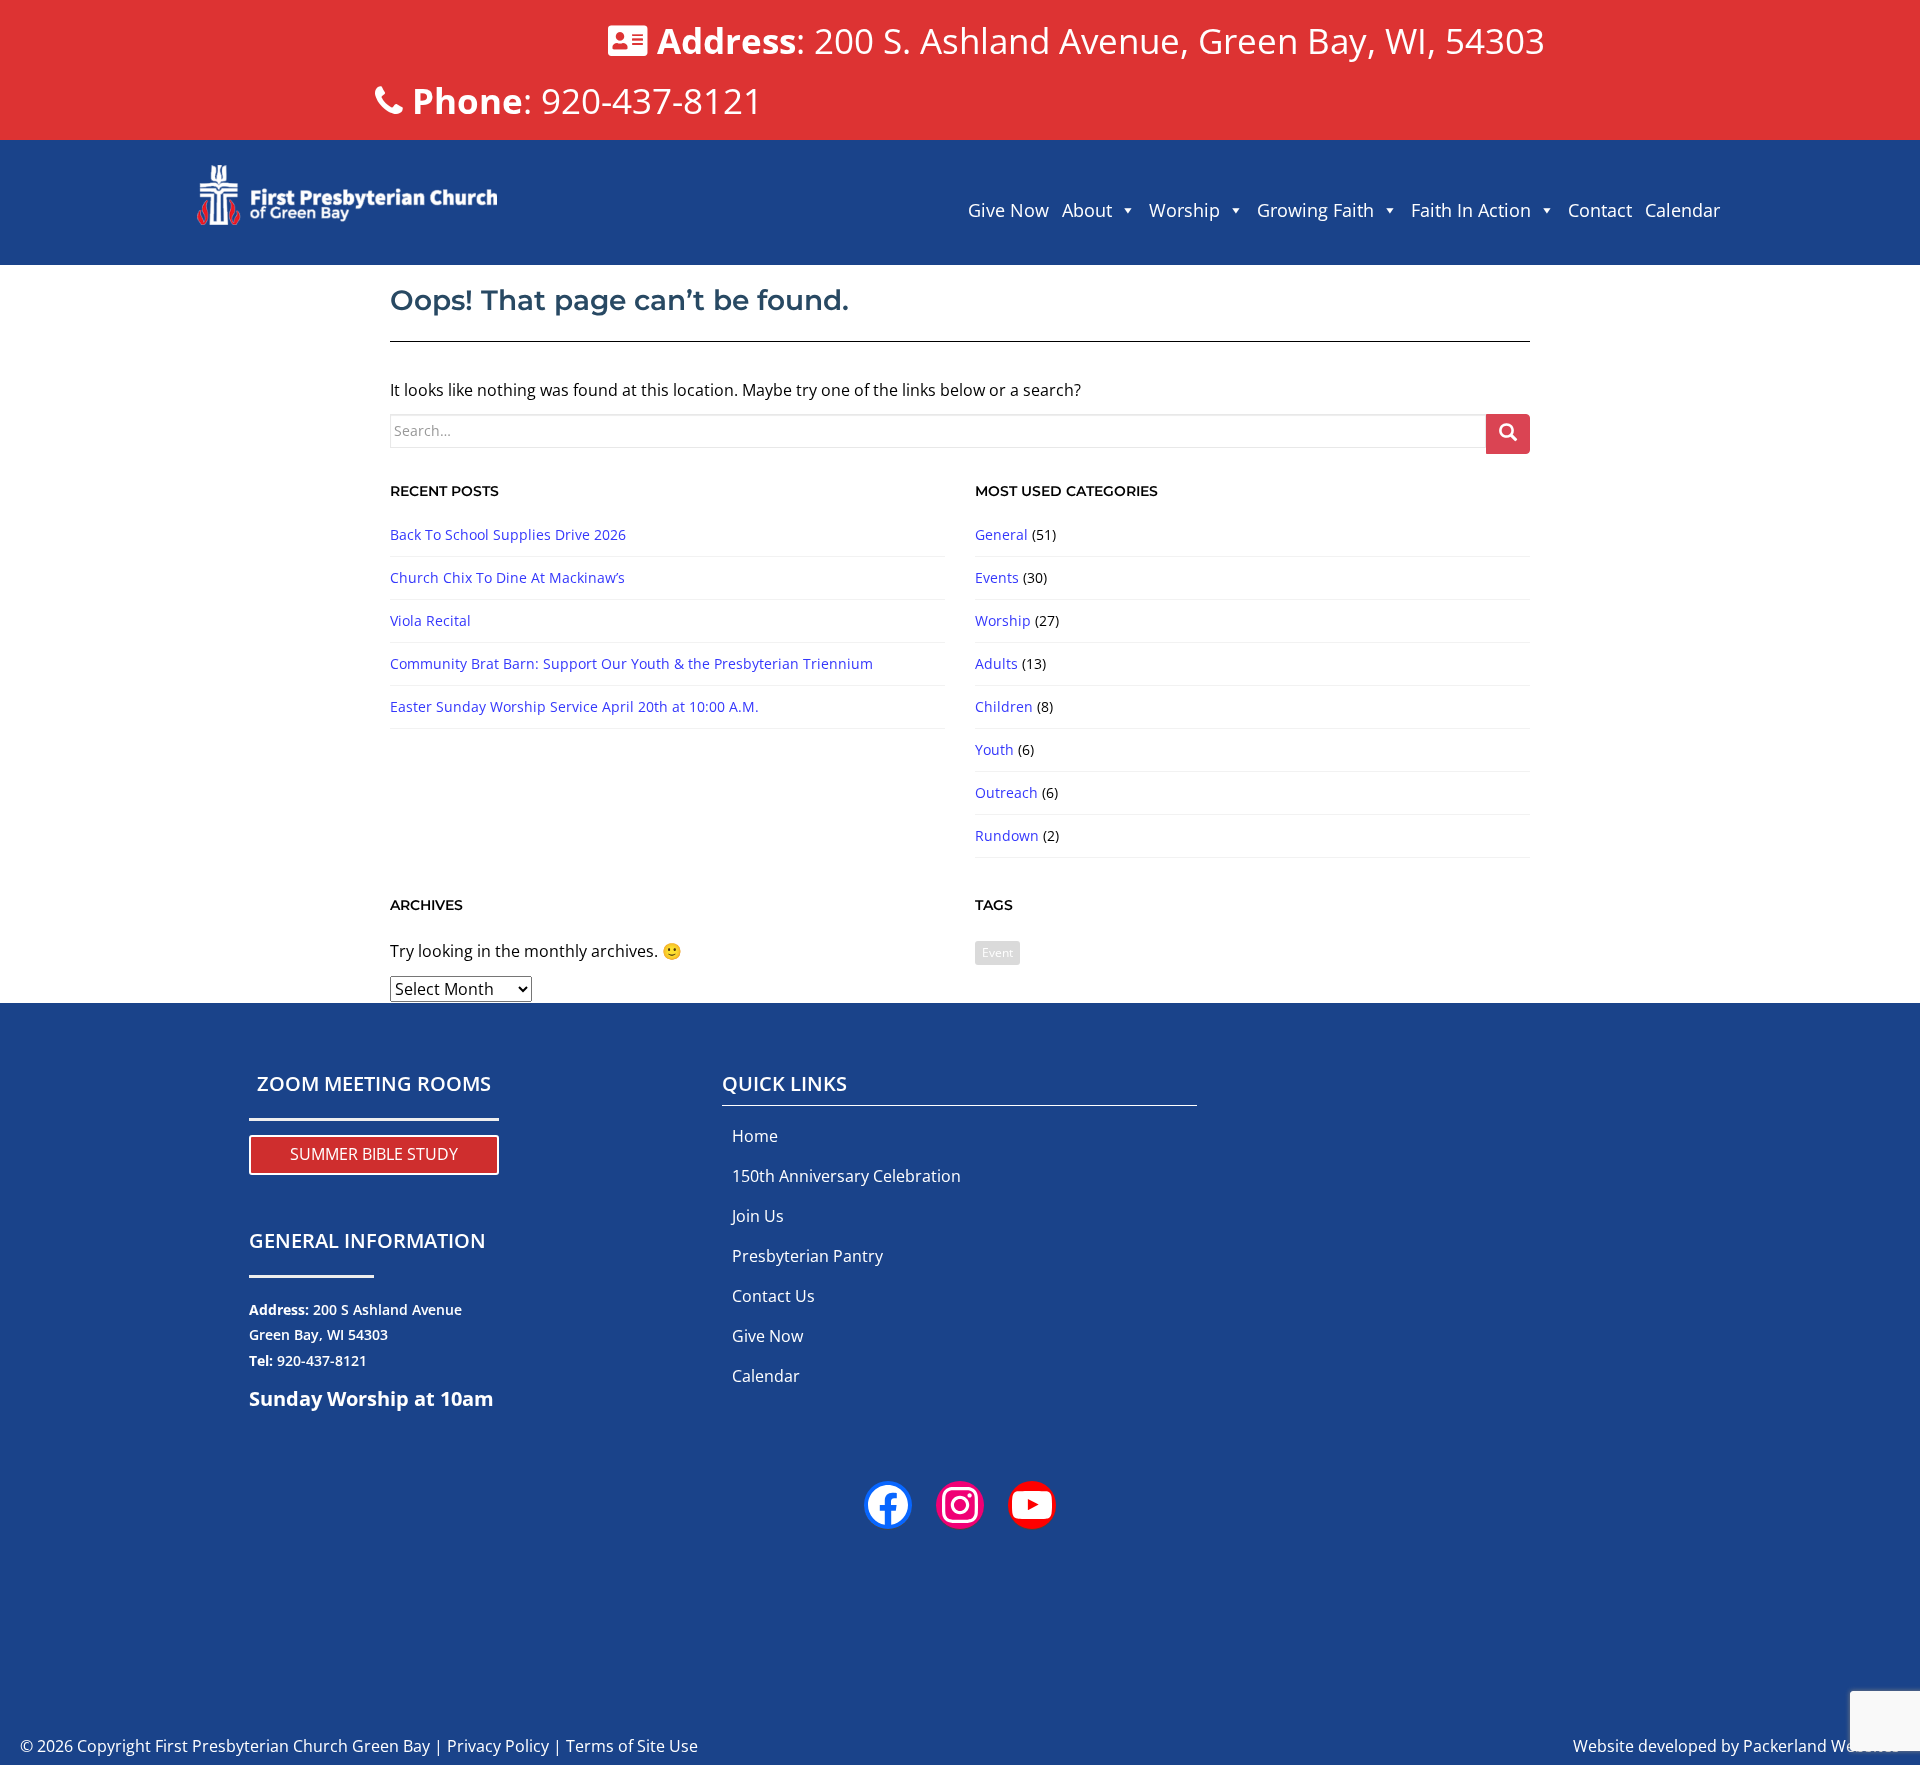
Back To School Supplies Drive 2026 (508, 534)
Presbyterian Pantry (807, 1256)
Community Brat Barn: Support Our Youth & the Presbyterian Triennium (631, 663)
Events (997, 577)
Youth (994, 749)
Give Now (1008, 210)
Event (997, 952)
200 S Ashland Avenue (387, 1309)
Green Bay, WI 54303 (318, 1334)
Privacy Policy (498, 1746)
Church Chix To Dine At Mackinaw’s (507, 577)
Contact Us (773, 1296)
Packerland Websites (1821, 1746)
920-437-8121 (322, 1360)
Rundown (1007, 835)
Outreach (1006, 792)
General (1001, 534)
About (1087, 210)
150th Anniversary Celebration (846, 1176)
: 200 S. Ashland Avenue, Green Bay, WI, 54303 (1101, 40)
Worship (1184, 210)
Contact (1600, 210)
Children (1004, 706)
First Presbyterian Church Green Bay (292, 1746)
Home (755, 1136)
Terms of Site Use (632, 1746)
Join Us (758, 1216)
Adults (996, 663)
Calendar (1682, 210)
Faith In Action (1471, 210)
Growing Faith (1315, 210)
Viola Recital (430, 620)
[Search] (1508, 434)
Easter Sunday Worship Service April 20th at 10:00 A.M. (574, 706)
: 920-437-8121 (587, 100)
